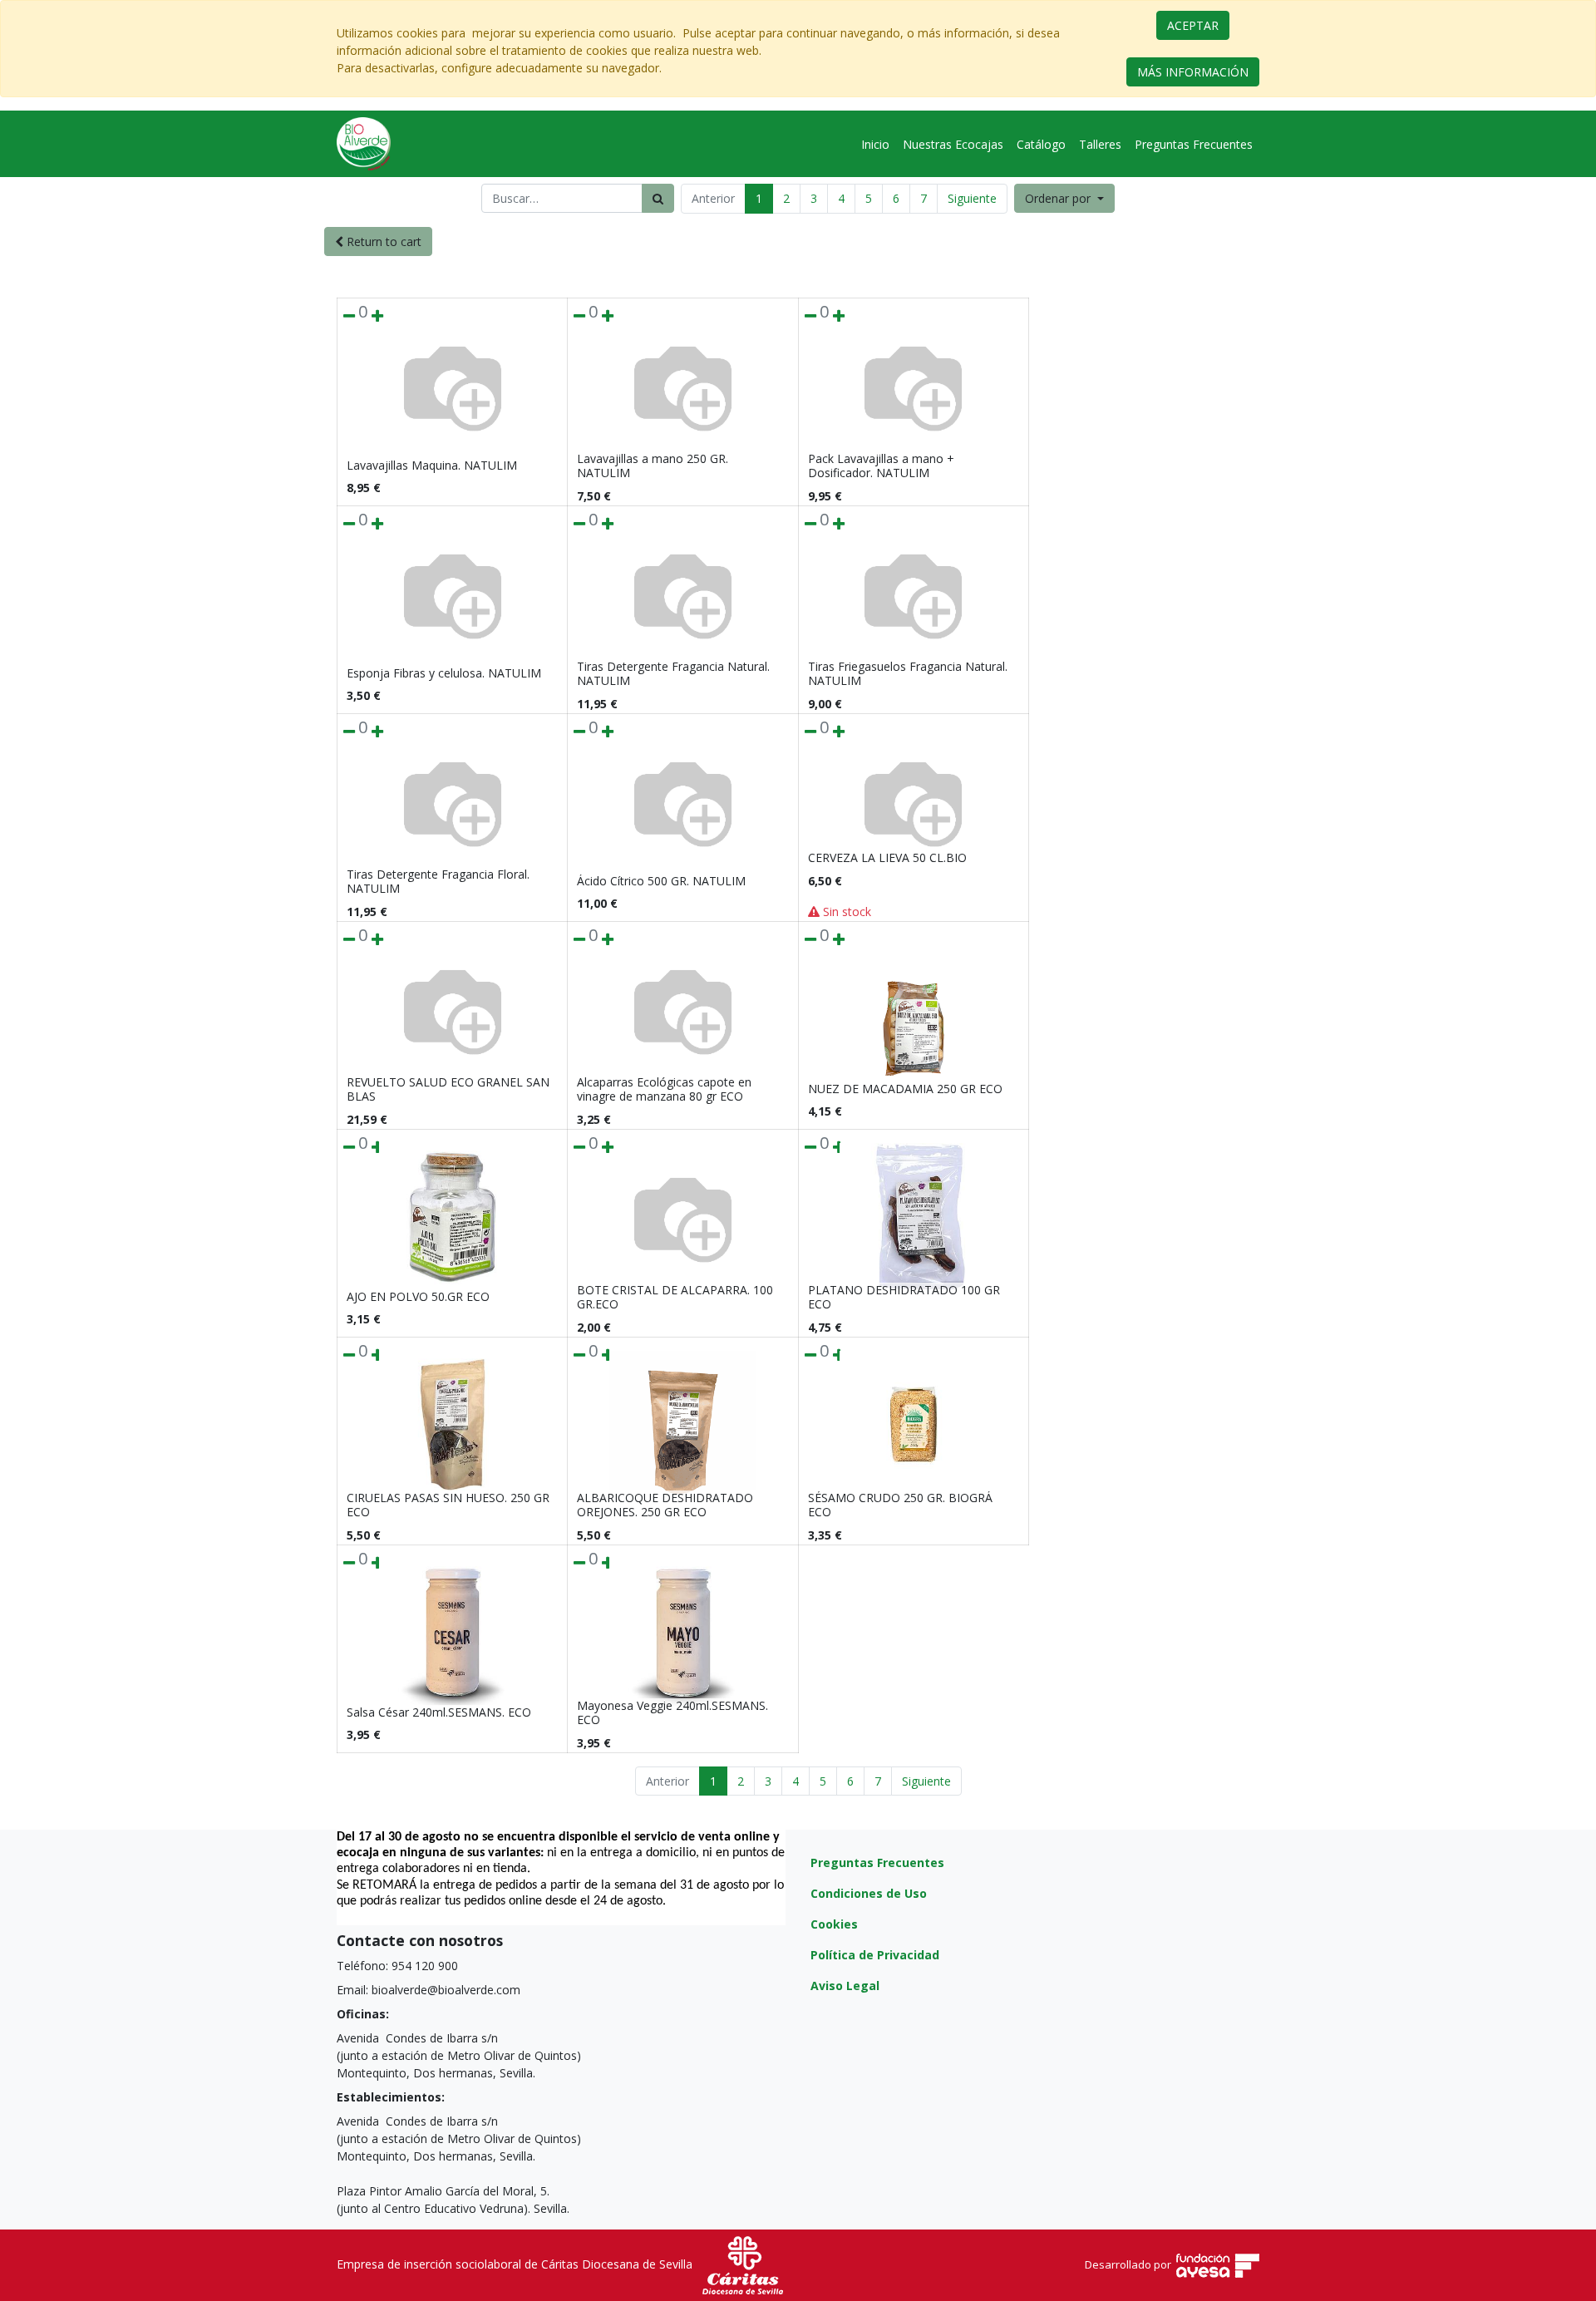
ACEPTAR (1193, 25)
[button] (1064, 198)
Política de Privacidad (875, 1955)
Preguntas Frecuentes (877, 1862)
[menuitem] (875, 144)
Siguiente (972, 198)
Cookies (834, 1924)
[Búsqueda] (658, 198)
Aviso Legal (845, 1986)
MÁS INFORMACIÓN (1193, 72)
